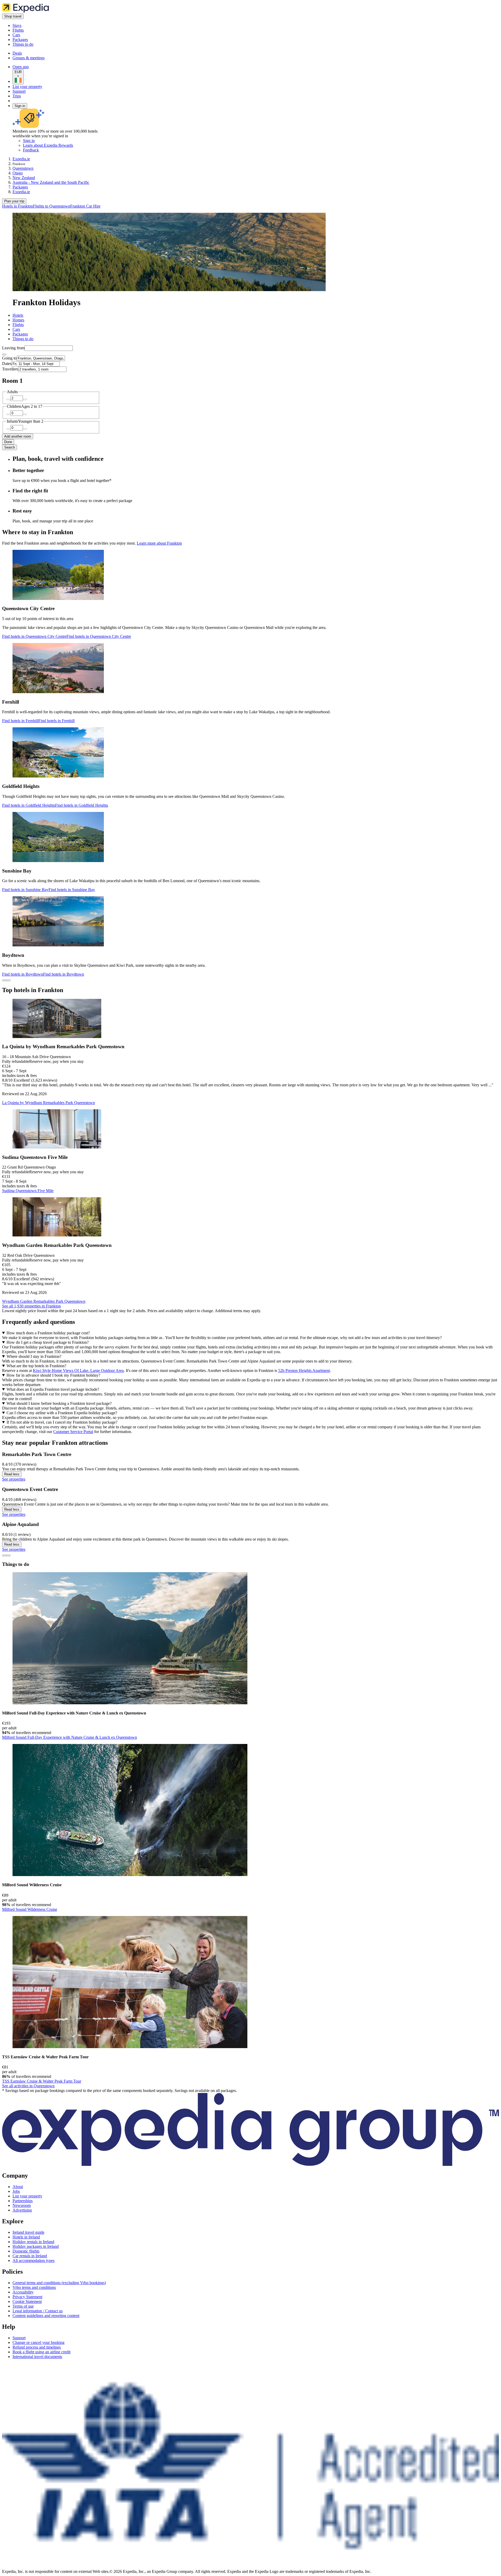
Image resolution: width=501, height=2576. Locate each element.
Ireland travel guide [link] (28, 2232)
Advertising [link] (22, 2210)
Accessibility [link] (23, 2292)
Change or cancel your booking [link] (38, 2342)
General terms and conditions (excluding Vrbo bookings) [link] (59, 2283)
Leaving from (13, 348)
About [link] (18, 2187)
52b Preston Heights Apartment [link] (304, 1370)
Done (8, 442)
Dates (7, 364)
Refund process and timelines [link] (37, 2347)
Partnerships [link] (23, 2201)
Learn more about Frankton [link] (159, 543)
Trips (17, 96)
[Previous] (4, 1555)
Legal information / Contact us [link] (38, 2311)
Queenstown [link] (23, 168)
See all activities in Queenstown (28, 2086)
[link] (56, 26)
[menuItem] (17, 206)
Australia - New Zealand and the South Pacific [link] (51, 182)
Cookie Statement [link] (27, 2301)
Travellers (10, 369)
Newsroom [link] (22, 2205)
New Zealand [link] (24, 178)
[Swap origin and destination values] (4, 355)
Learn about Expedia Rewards (48, 145)
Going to (9, 358)
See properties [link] (14, 1479)
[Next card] (8, 980)
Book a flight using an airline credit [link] (41, 2352)
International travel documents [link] (37, 2357)
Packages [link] (20, 187)
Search (10, 447)
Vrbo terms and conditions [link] (34, 2287)
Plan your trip (14, 201)
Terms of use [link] (23, 2306)
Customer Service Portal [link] (73, 1432)
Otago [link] (18, 173)
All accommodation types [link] (34, 2260)
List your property (27, 87)
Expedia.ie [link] (21, 159)
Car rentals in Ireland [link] (30, 2256)
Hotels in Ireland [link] (26, 2237)
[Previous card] (4, 980)
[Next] (8, 1555)
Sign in (20, 106)
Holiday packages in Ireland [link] (36, 2246)
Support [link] (19, 2338)
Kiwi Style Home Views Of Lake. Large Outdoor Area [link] (78, 1370)
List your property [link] (27, 2196)
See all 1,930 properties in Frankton (31, 1306)
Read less (12, 1474)
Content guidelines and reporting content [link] (46, 2316)
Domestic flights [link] (26, 2251)
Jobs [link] (16, 2191)
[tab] (18, 315)
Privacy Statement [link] (27, 2297)
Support (19, 91)
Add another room (18, 436)
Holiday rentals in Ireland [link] (33, 2242)
